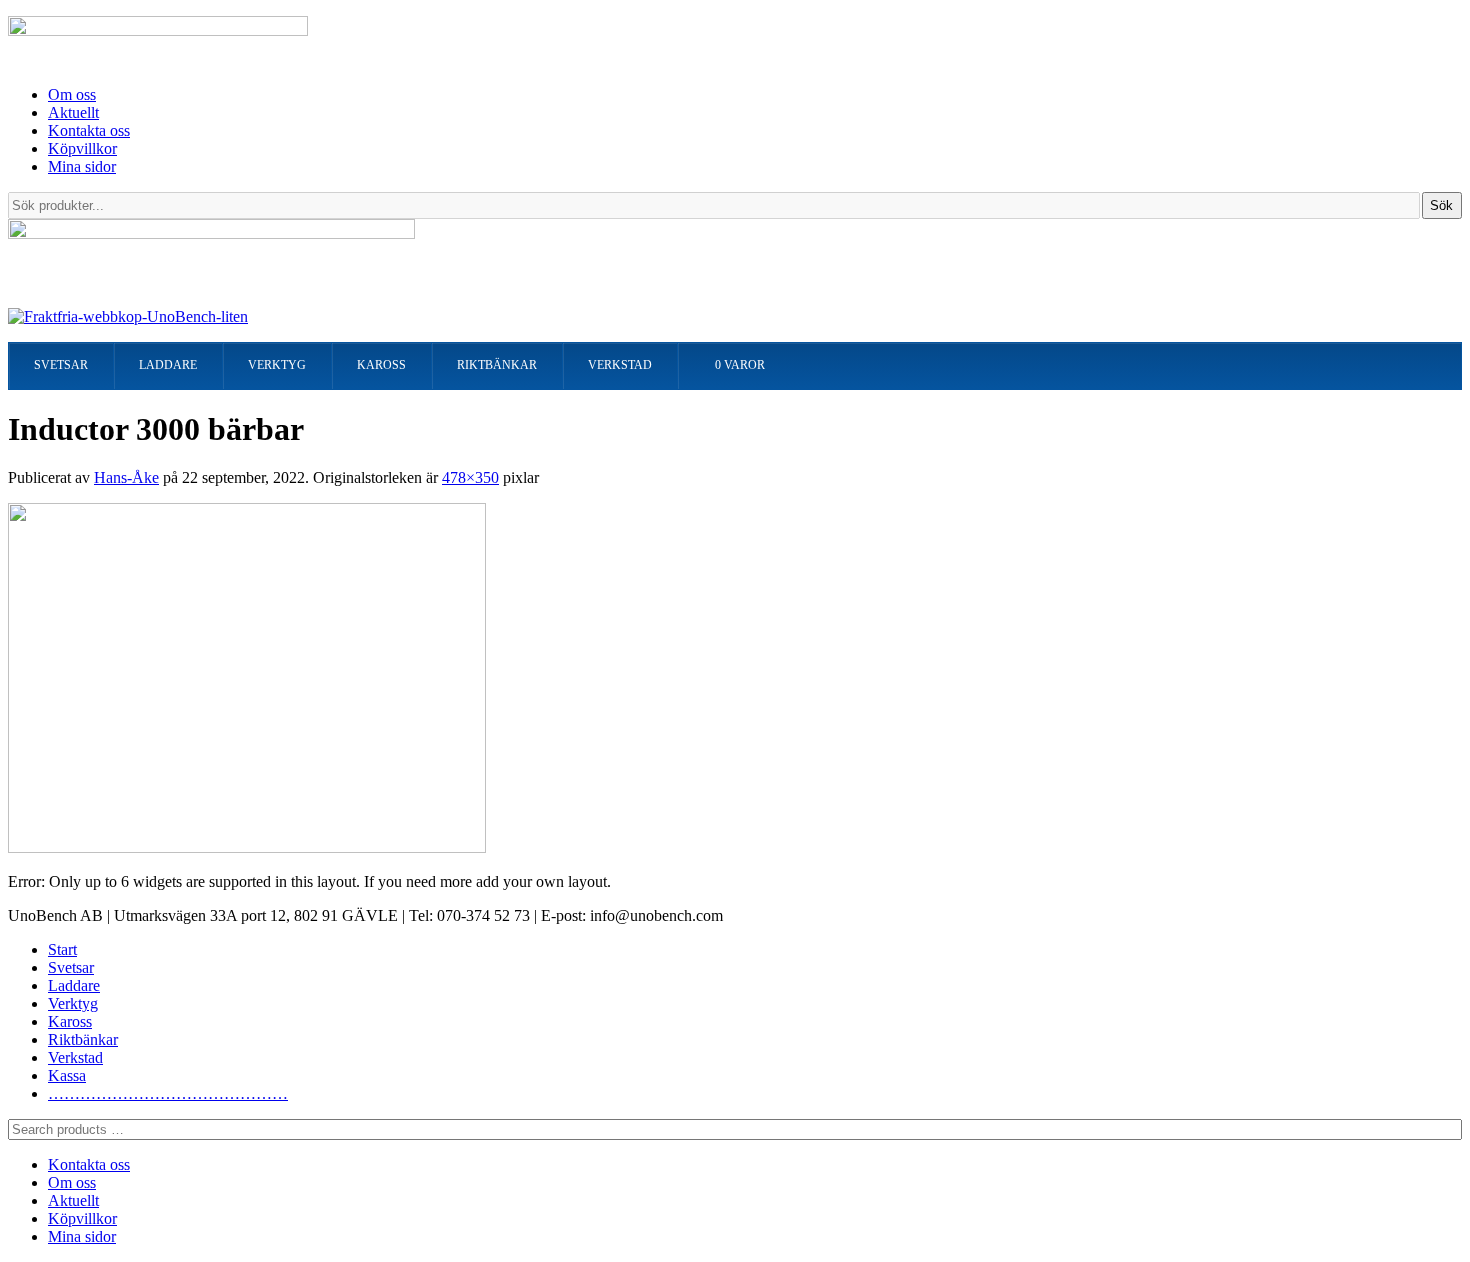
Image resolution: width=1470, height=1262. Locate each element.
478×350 (470, 477)
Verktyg (73, 1003)
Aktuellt (73, 112)
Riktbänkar (83, 1039)
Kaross (70, 1021)
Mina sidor (82, 166)
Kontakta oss (89, 130)
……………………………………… (168, 1093)
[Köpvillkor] (128, 316)
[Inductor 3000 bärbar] (247, 847)
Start (62, 949)
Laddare (74, 985)
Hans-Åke (126, 477)
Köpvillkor (82, 148)
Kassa (67, 1075)
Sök (1441, 205)
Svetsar (71, 967)
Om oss (72, 94)
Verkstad (75, 1057)
